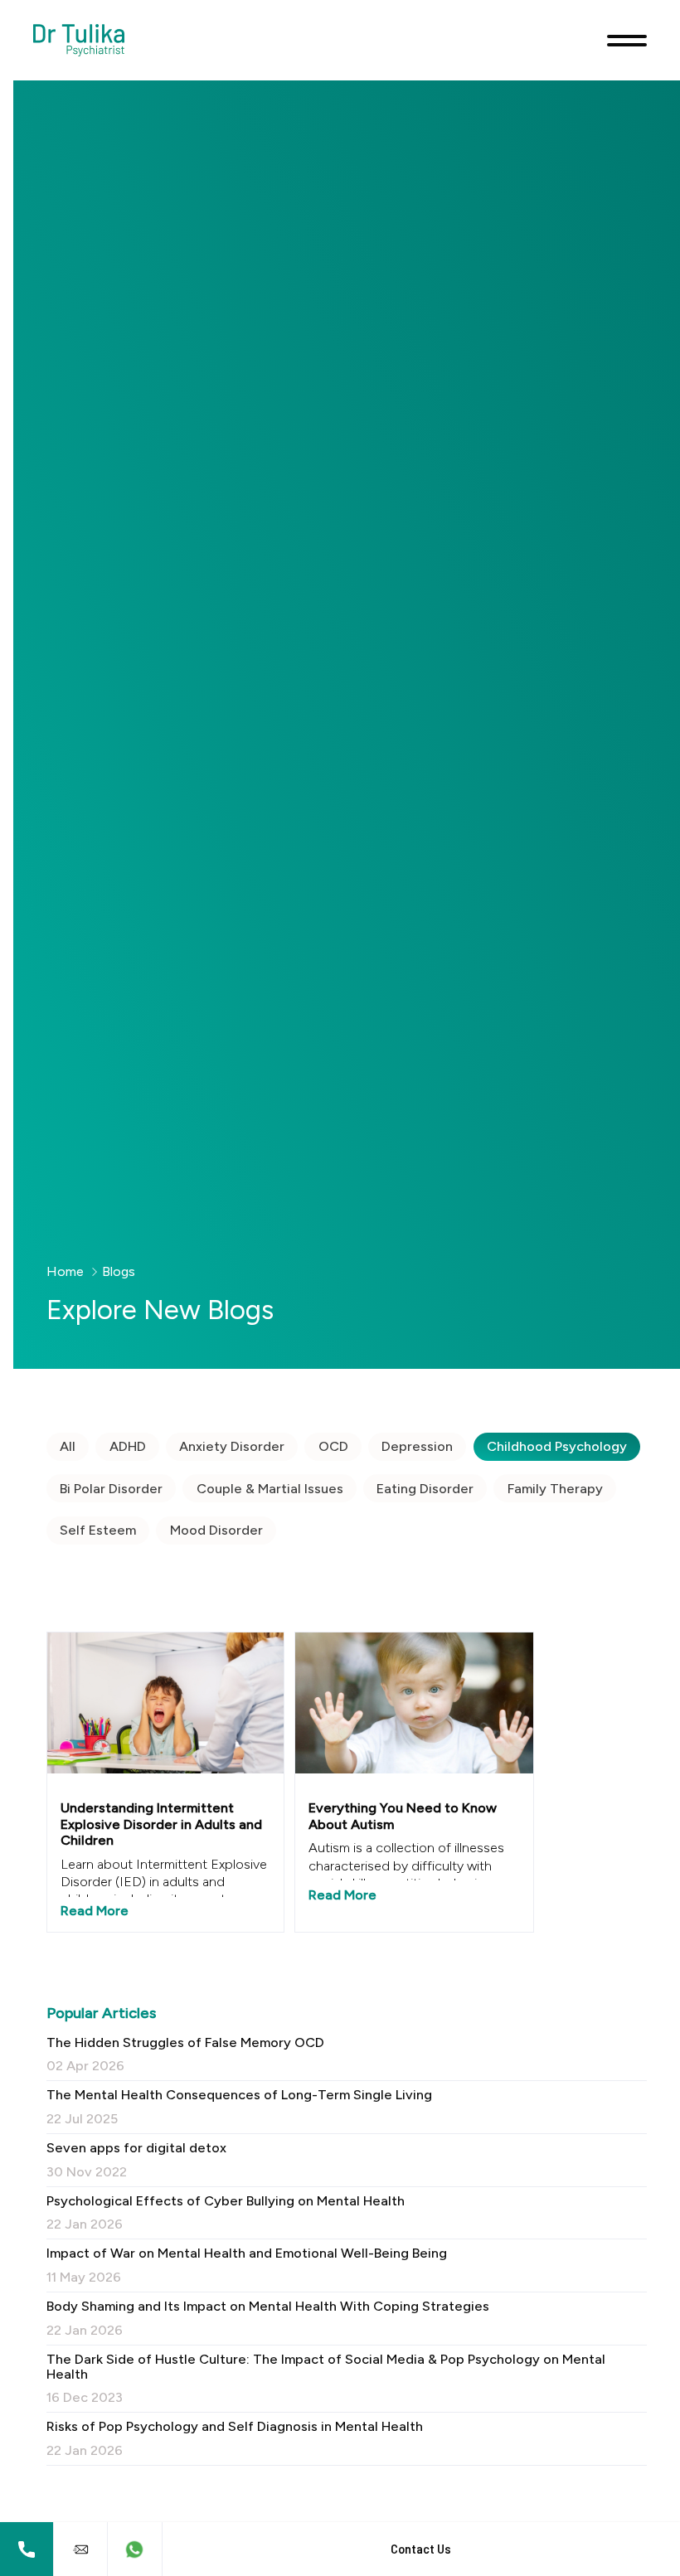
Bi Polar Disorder (111, 1489)
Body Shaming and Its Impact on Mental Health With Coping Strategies (268, 2318)
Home (65, 1271)
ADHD (128, 1446)
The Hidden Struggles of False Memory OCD (185, 2054)
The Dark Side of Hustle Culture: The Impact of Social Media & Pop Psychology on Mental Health (326, 2378)
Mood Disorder (216, 1530)
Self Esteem (98, 1530)
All (68, 1446)
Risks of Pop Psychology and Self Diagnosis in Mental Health (235, 2438)
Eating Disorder (425, 1489)
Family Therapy (555, 1489)
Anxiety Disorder (232, 1446)
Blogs (119, 1271)
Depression (417, 1446)
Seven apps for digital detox (136, 2160)
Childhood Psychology (557, 1446)
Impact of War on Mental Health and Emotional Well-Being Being (247, 2265)
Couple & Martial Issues (270, 1489)
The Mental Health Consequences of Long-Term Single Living (239, 2107)
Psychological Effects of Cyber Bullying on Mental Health (226, 2213)
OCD (333, 1446)
